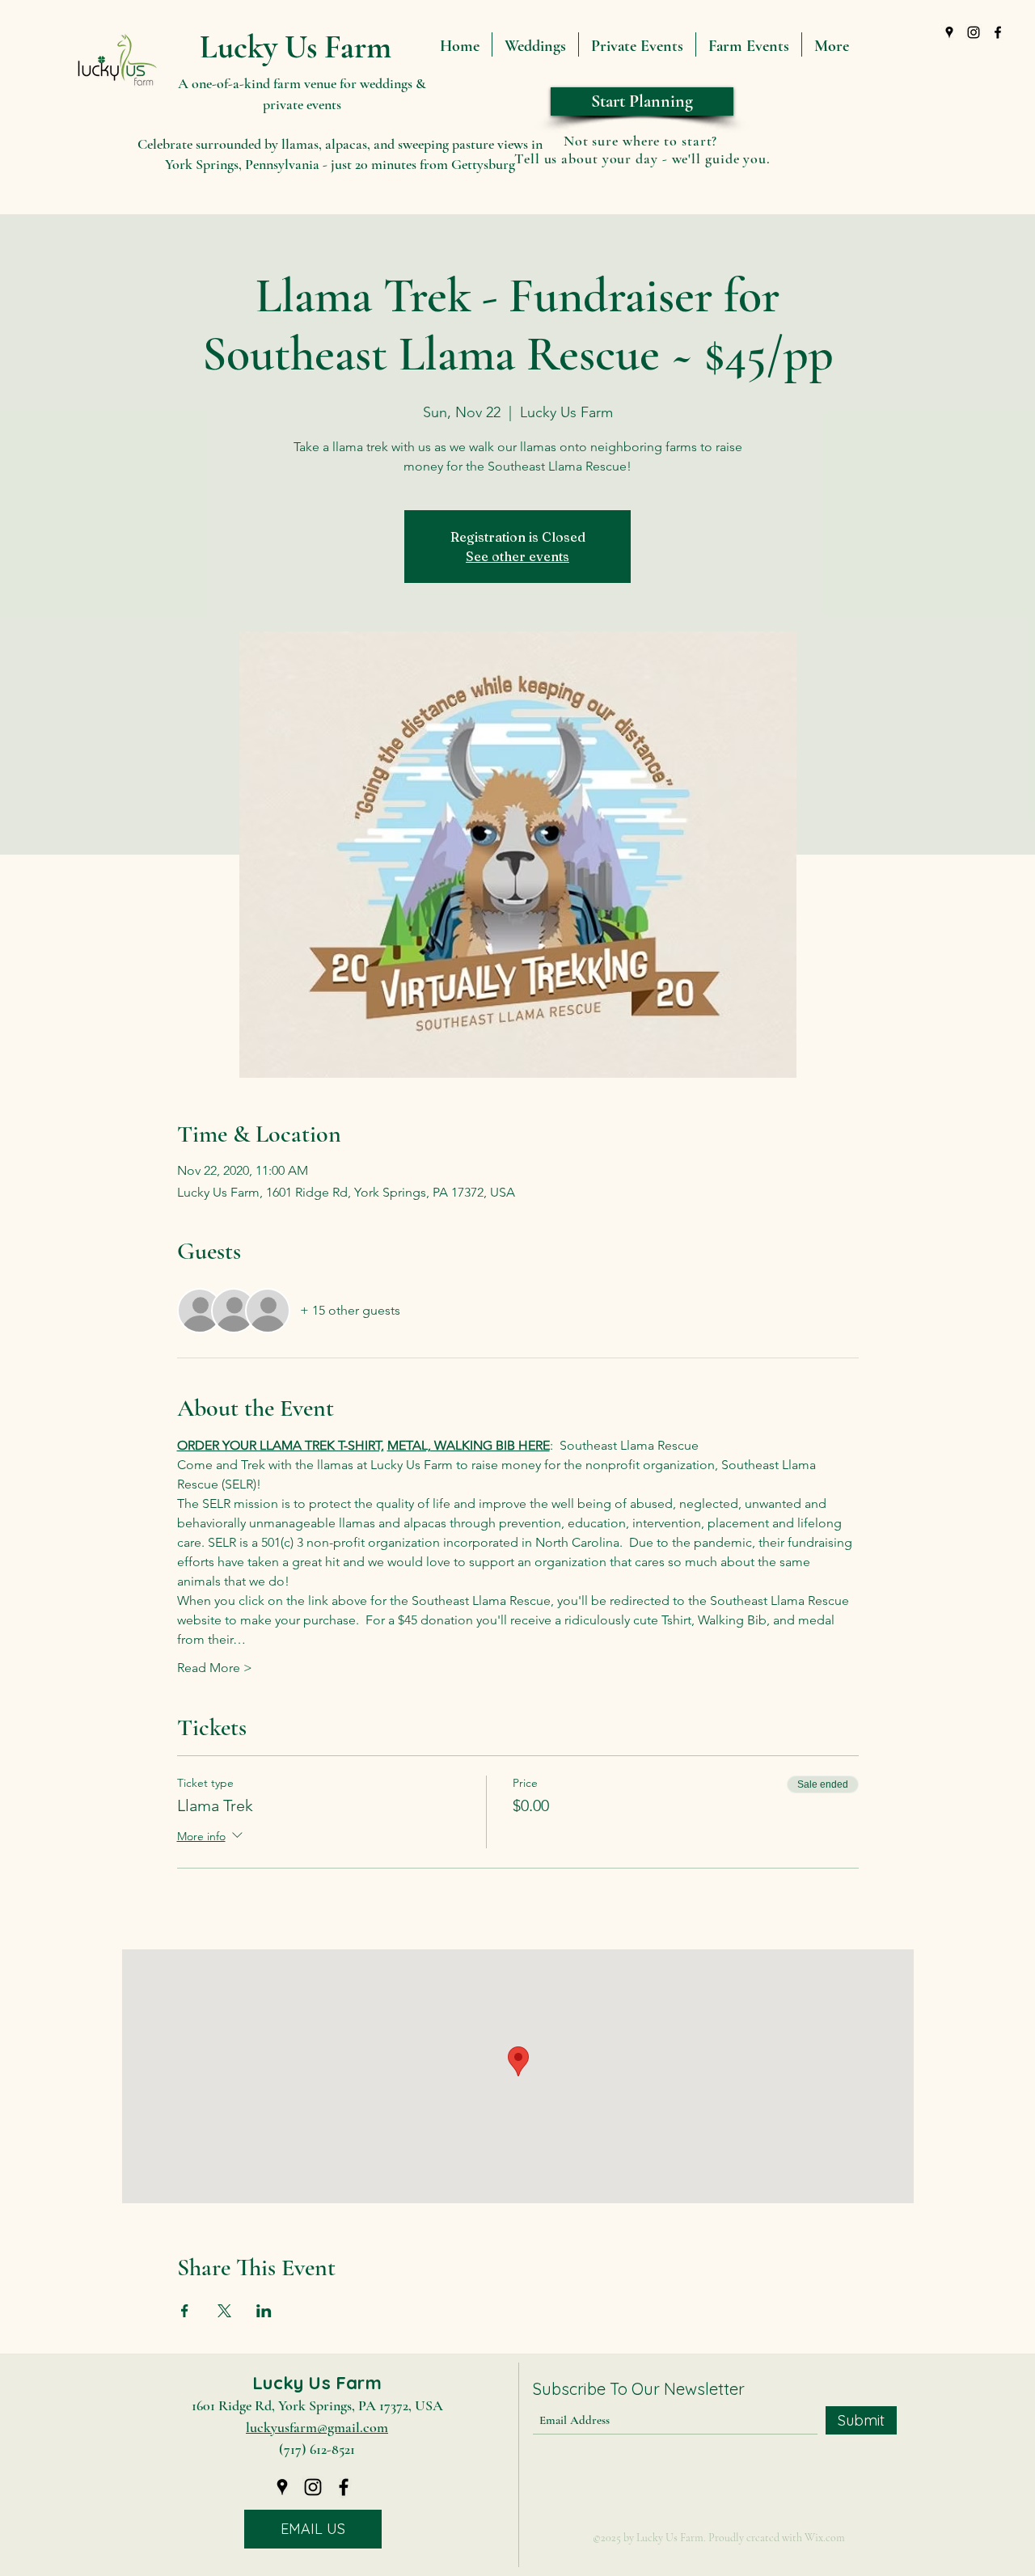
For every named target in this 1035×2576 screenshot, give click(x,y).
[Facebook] (998, 32)
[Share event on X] (224, 2311)
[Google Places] (949, 32)
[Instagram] (974, 32)
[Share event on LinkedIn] (264, 2311)
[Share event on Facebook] (185, 2311)
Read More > (215, 1668)
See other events (517, 556)
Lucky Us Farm (296, 47)
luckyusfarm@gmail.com (317, 2427)
